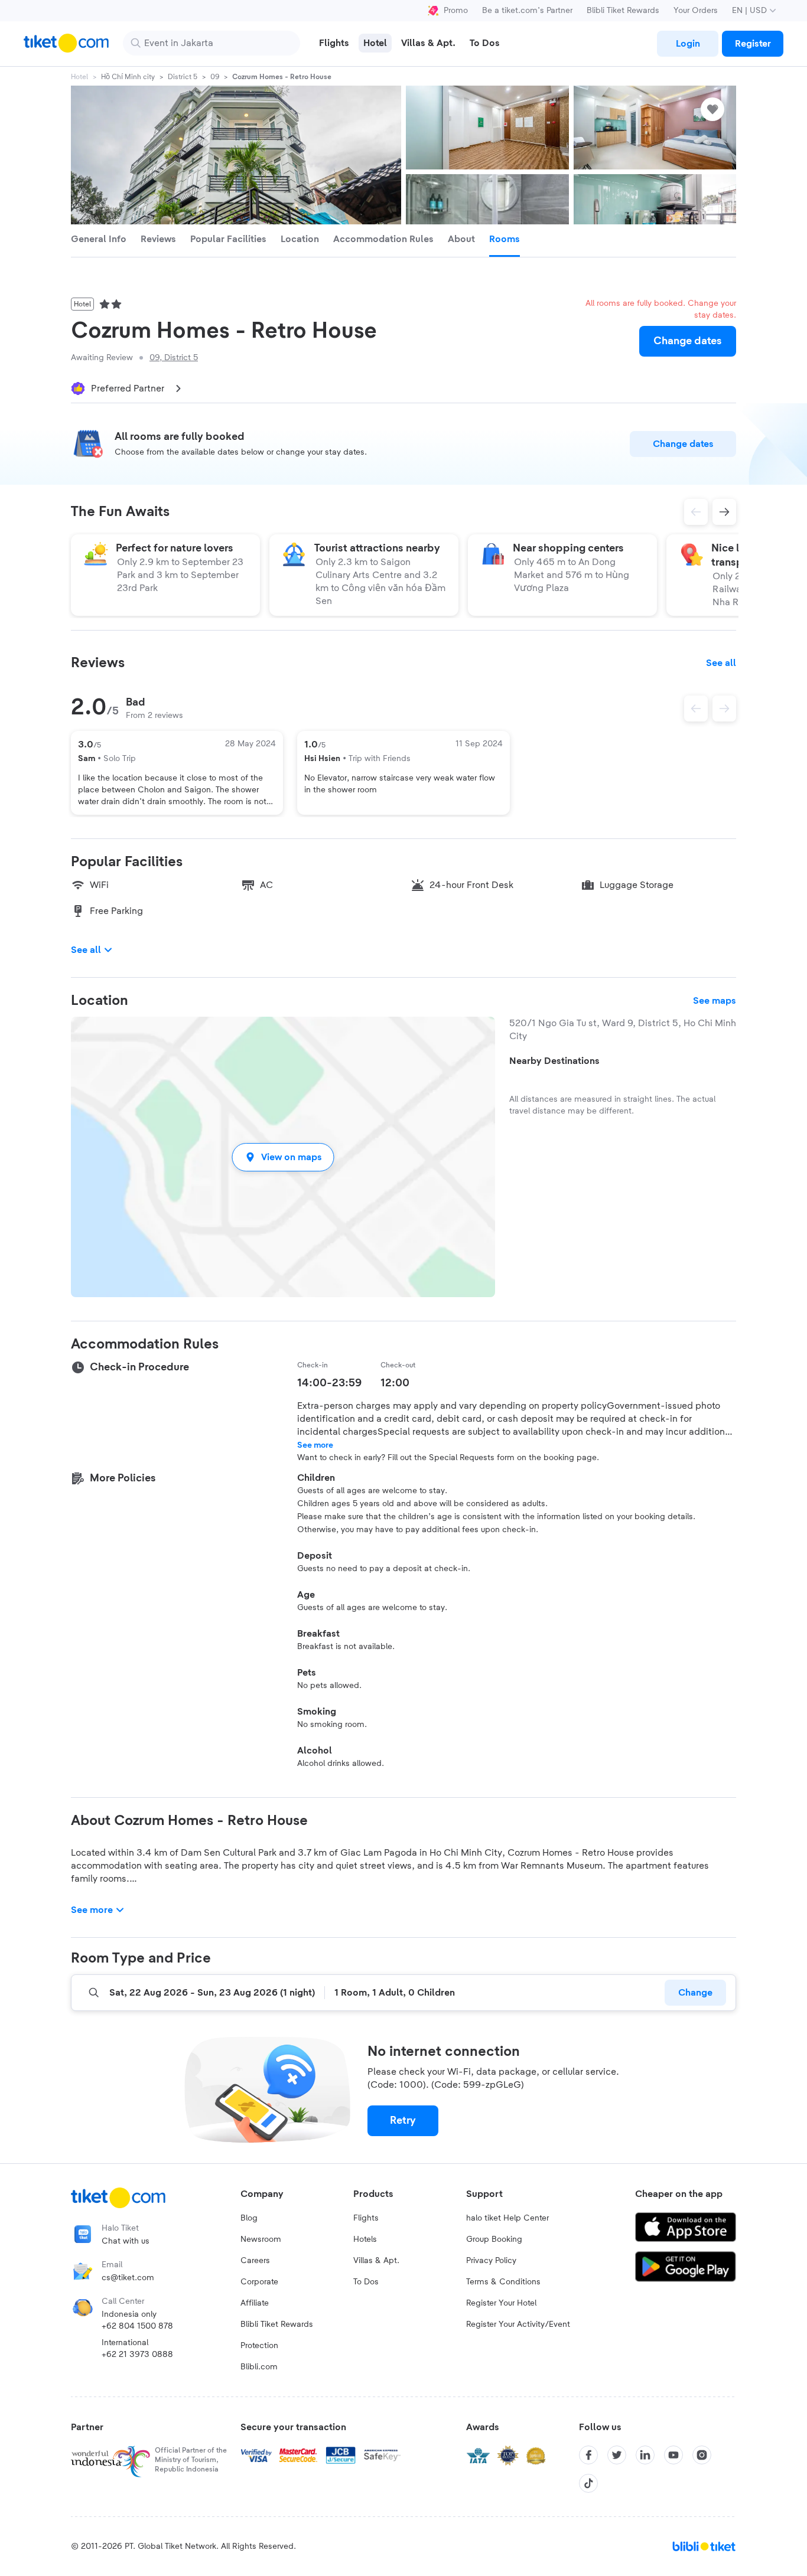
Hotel (79, 77)
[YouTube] (673, 2455)
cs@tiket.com (128, 2278)
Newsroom (261, 2239)
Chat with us (126, 2241)
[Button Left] (696, 709)
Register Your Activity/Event (518, 2324)
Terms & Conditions (503, 2282)
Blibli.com (259, 2367)
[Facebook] (588, 2455)
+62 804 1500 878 (137, 2326)
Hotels (365, 2239)
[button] (283, 1157)
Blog (249, 2218)
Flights (366, 2218)
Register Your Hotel (501, 2303)
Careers (255, 2261)
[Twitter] (617, 2455)
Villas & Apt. (376, 2261)
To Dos (366, 2282)
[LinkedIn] (645, 2455)
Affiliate (255, 2303)
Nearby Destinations (554, 1061)
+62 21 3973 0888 (137, 2355)
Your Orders (696, 11)
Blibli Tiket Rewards (623, 11)
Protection (259, 2346)
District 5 (183, 77)
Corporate (259, 2282)
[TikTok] (588, 2483)
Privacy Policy (491, 2261)
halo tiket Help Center (507, 2218)
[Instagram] (702, 2455)
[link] (688, 44)
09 (215, 77)
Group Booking (494, 2239)
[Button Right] (724, 709)
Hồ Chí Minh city (128, 77)
